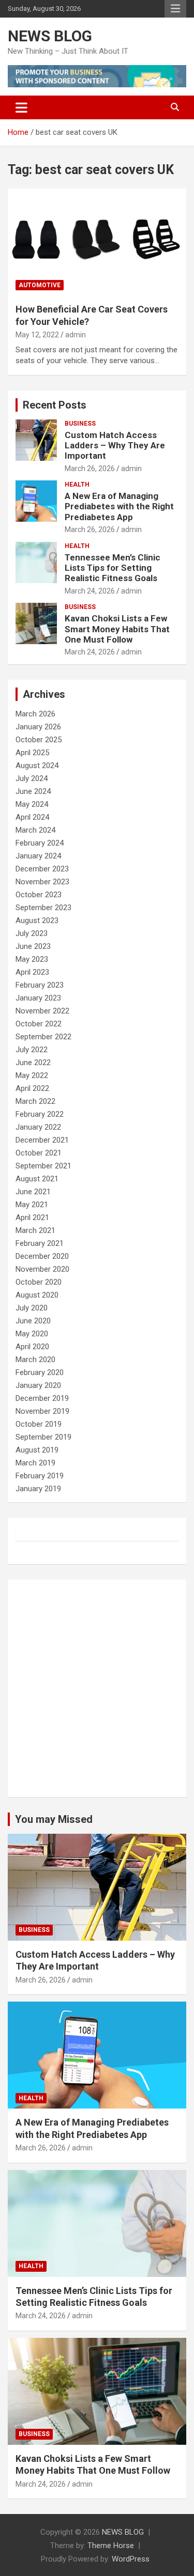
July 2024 (32, 778)
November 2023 (42, 882)
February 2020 (40, 1372)
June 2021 (33, 1192)
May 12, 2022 (37, 335)
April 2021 (32, 1217)
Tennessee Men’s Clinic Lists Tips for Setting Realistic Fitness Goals (113, 568)
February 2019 (40, 1476)
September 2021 (43, 1166)
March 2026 (35, 714)
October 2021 (39, 1153)
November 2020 (42, 1269)
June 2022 (33, 1063)
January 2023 (38, 998)
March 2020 (35, 1360)
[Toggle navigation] (21, 107)
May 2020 (32, 1334)
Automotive (40, 285)
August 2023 (37, 920)
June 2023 (33, 946)
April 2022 (32, 1088)
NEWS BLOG (50, 36)
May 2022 (32, 1075)
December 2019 (42, 1398)
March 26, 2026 (90, 469)
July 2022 (32, 1050)
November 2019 (42, 1411)
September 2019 (43, 1437)
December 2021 (42, 1140)
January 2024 (38, 856)
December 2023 (42, 869)
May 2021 (32, 1205)
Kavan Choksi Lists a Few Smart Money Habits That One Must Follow (117, 629)
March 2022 (35, 1101)
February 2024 (40, 843)
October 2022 (39, 1024)
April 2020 (32, 1347)
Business (80, 424)
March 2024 (35, 830)
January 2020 (38, 1385)
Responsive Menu (175, 9)
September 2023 (43, 908)
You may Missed (54, 1819)
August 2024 (37, 766)
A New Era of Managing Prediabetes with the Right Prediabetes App (119, 506)
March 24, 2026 (90, 591)
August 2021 (37, 1179)
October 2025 (39, 740)
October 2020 (39, 1282)
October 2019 (39, 1424)
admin (76, 335)
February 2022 (40, 1114)
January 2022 (38, 1127)
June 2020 (33, 1321)
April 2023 (32, 972)
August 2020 (37, 1295)
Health (77, 485)
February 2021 (40, 1243)
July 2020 (32, 1308)
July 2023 (32, 933)
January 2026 (38, 727)
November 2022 (42, 1011)
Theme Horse (111, 2546)
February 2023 (40, 985)
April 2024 (32, 817)
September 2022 (43, 1037)
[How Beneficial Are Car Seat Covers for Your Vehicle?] (97, 242)
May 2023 (32, 959)
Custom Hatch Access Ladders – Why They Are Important (115, 446)
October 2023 (39, 895)
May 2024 (32, 804)
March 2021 (35, 1230)
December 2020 (42, 1256)
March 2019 (35, 1463)
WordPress (131, 2559)
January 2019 (38, 1489)
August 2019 (37, 1450)
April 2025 (32, 753)
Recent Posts (55, 405)
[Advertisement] (97, 1688)
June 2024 (33, 791)
